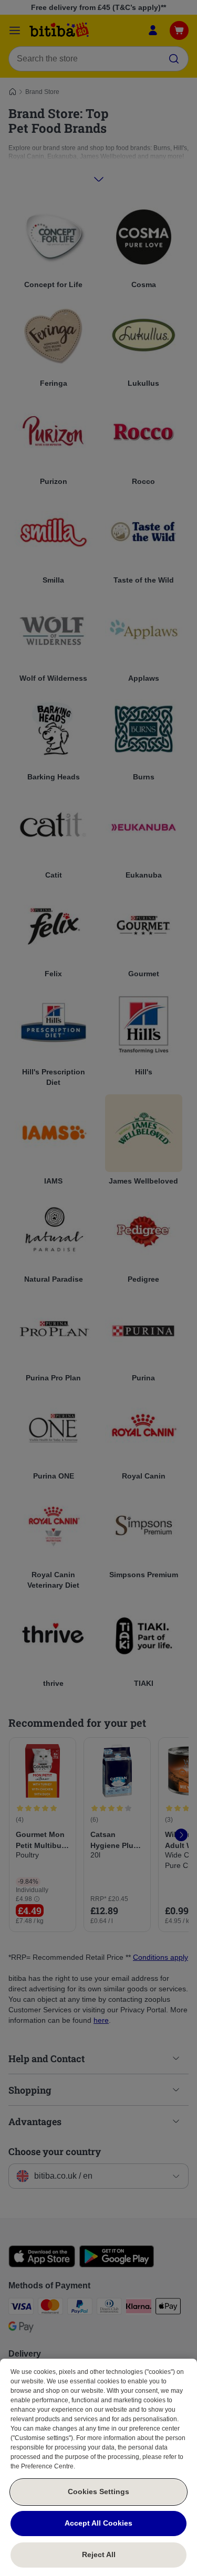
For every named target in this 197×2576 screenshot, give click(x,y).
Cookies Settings (98, 2491)
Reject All (99, 2554)
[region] (98, 2467)
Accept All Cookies (98, 2523)
